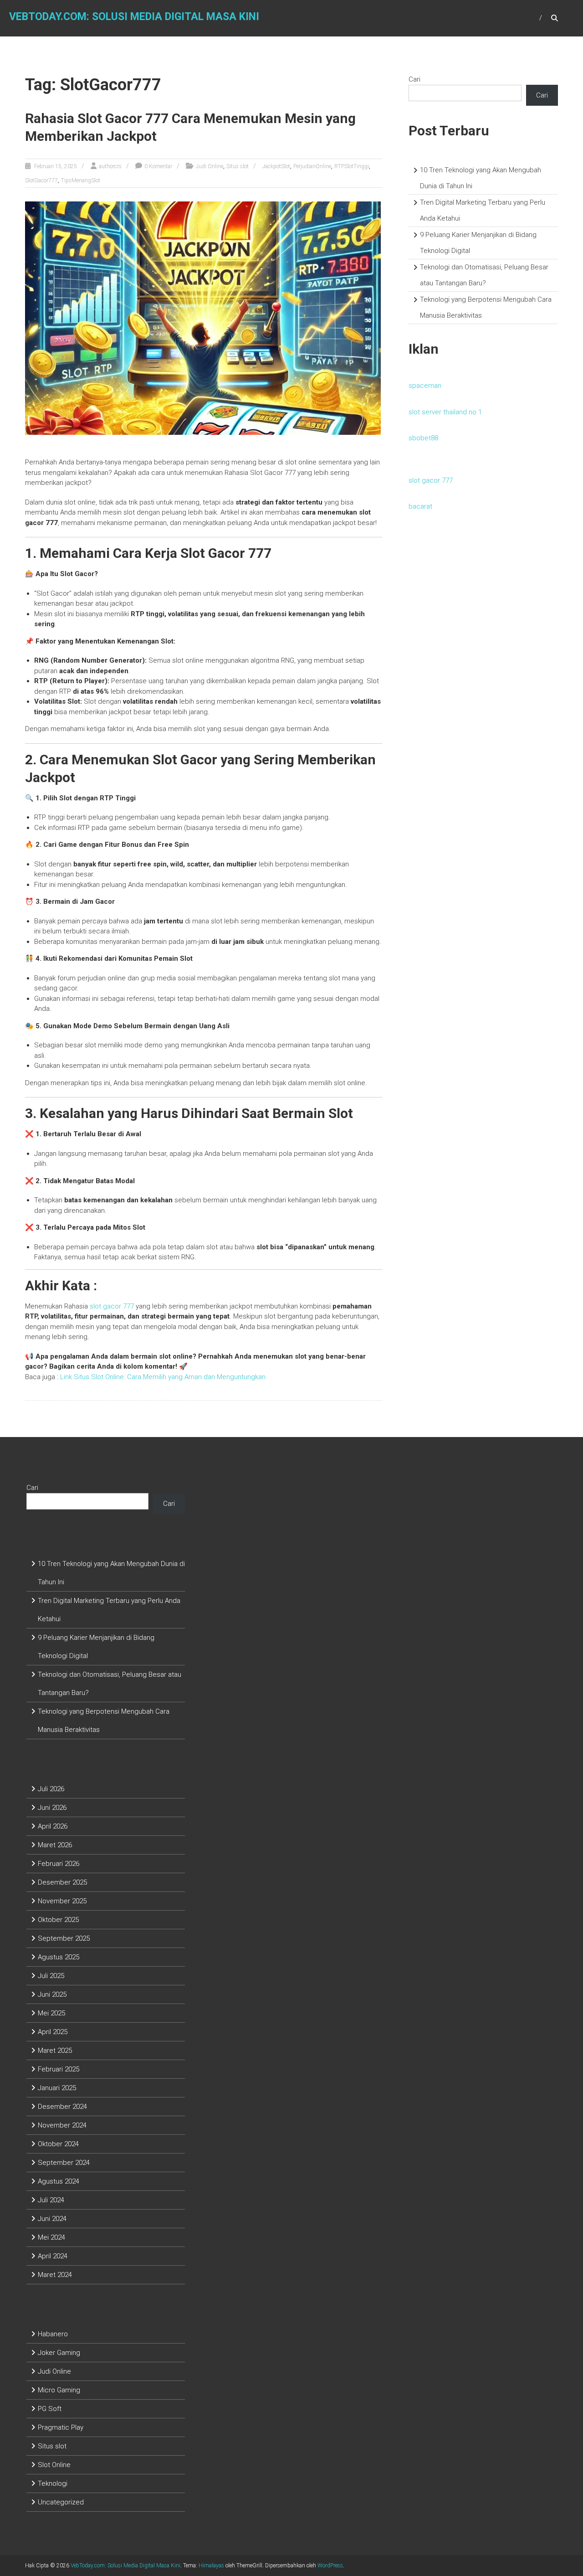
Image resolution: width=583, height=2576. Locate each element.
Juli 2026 (51, 1789)
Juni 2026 (52, 1808)
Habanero (53, 2334)
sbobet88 (423, 438)
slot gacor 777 (431, 480)
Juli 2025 (51, 1976)
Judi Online (210, 166)
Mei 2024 (51, 2237)
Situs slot (238, 166)
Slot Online (54, 2465)
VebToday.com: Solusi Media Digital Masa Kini (134, 17)
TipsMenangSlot (81, 180)
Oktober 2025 (58, 1920)
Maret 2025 (55, 2050)
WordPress (330, 2566)
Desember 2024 (62, 2107)
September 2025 (64, 1938)
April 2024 (53, 2256)
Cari (414, 79)
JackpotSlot (276, 166)
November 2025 (62, 1901)
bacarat (420, 506)
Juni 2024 (52, 2219)
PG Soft (50, 2409)
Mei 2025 (51, 2013)
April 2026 (53, 1826)
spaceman (425, 386)
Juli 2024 (51, 2200)
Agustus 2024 (59, 2181)
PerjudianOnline (312, 166)
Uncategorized (61, 2502)
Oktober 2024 (58, 2144)
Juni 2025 (52, 1994)
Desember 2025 (62, 1882)
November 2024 (62, 2125)
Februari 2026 (59, 1864)
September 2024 (64, 2163)
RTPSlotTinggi (352, 166)
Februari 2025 (59, 2069)
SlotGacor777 (41, 180)
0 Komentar (158, 166)
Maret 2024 (55, 2275)
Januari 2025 (57, 2088)
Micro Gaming (59, 2390)
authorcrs (110, 166)
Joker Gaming (59, 2353)
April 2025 (53, 2032)
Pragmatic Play (61, 2427)
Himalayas (211, 2566)
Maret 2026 (55, 1845)
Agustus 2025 (59, 1957)
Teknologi (53, 2483)
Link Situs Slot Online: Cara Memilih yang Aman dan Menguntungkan (163, 1377)
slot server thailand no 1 (445, 412)
